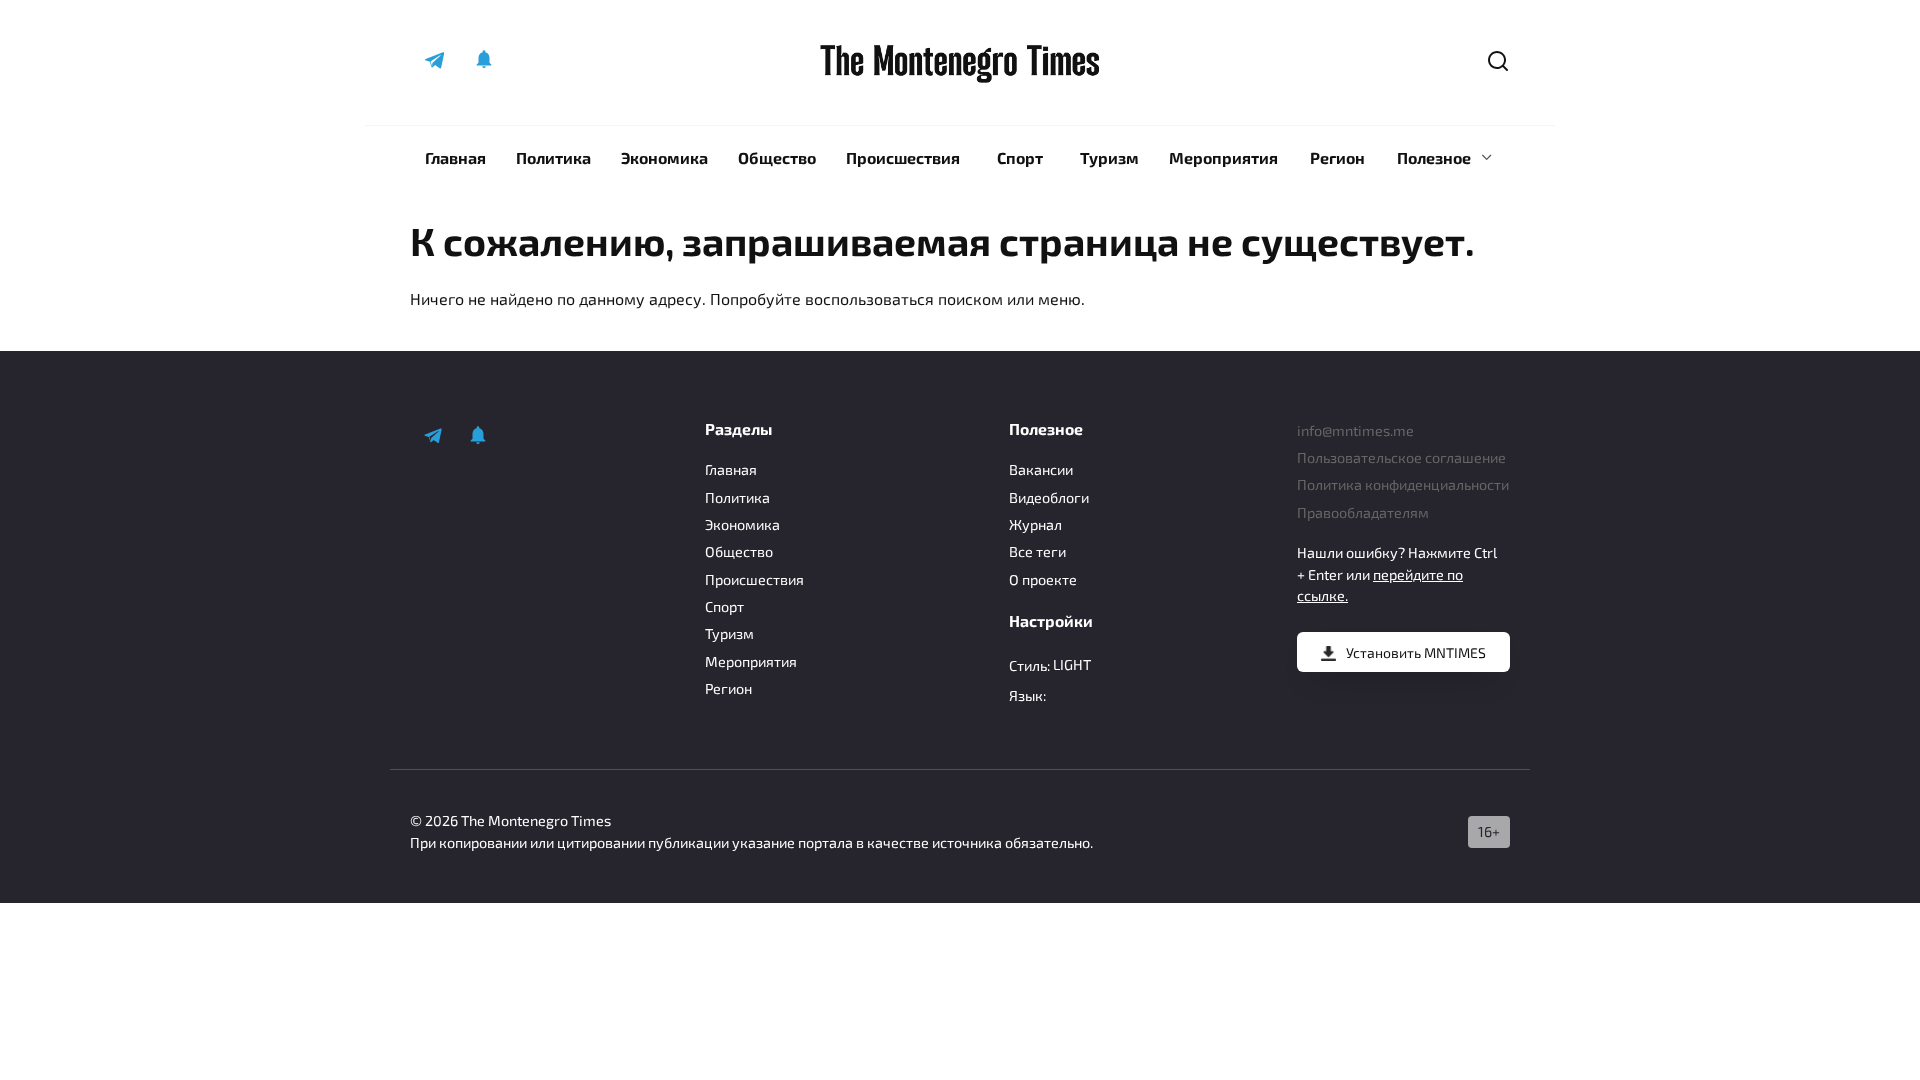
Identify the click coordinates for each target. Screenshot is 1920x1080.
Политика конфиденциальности (1403, 484)
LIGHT (1072, 664)
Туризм (1109, 157)
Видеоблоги (1049, 497)
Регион (1337, 157)
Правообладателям (1363, 512)
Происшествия (903, 157)
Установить (1416, 652)
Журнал (1035, 524)
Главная (455, 157)
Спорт (1020, 157)
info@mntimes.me (1355, 430)
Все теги (1037, 551)
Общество (777, 157)
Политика (553, 157)
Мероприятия (1223, 157)
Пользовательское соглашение (1401, 457)
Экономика (664, 157)
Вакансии (1041, 469)
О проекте (1043, 579)
